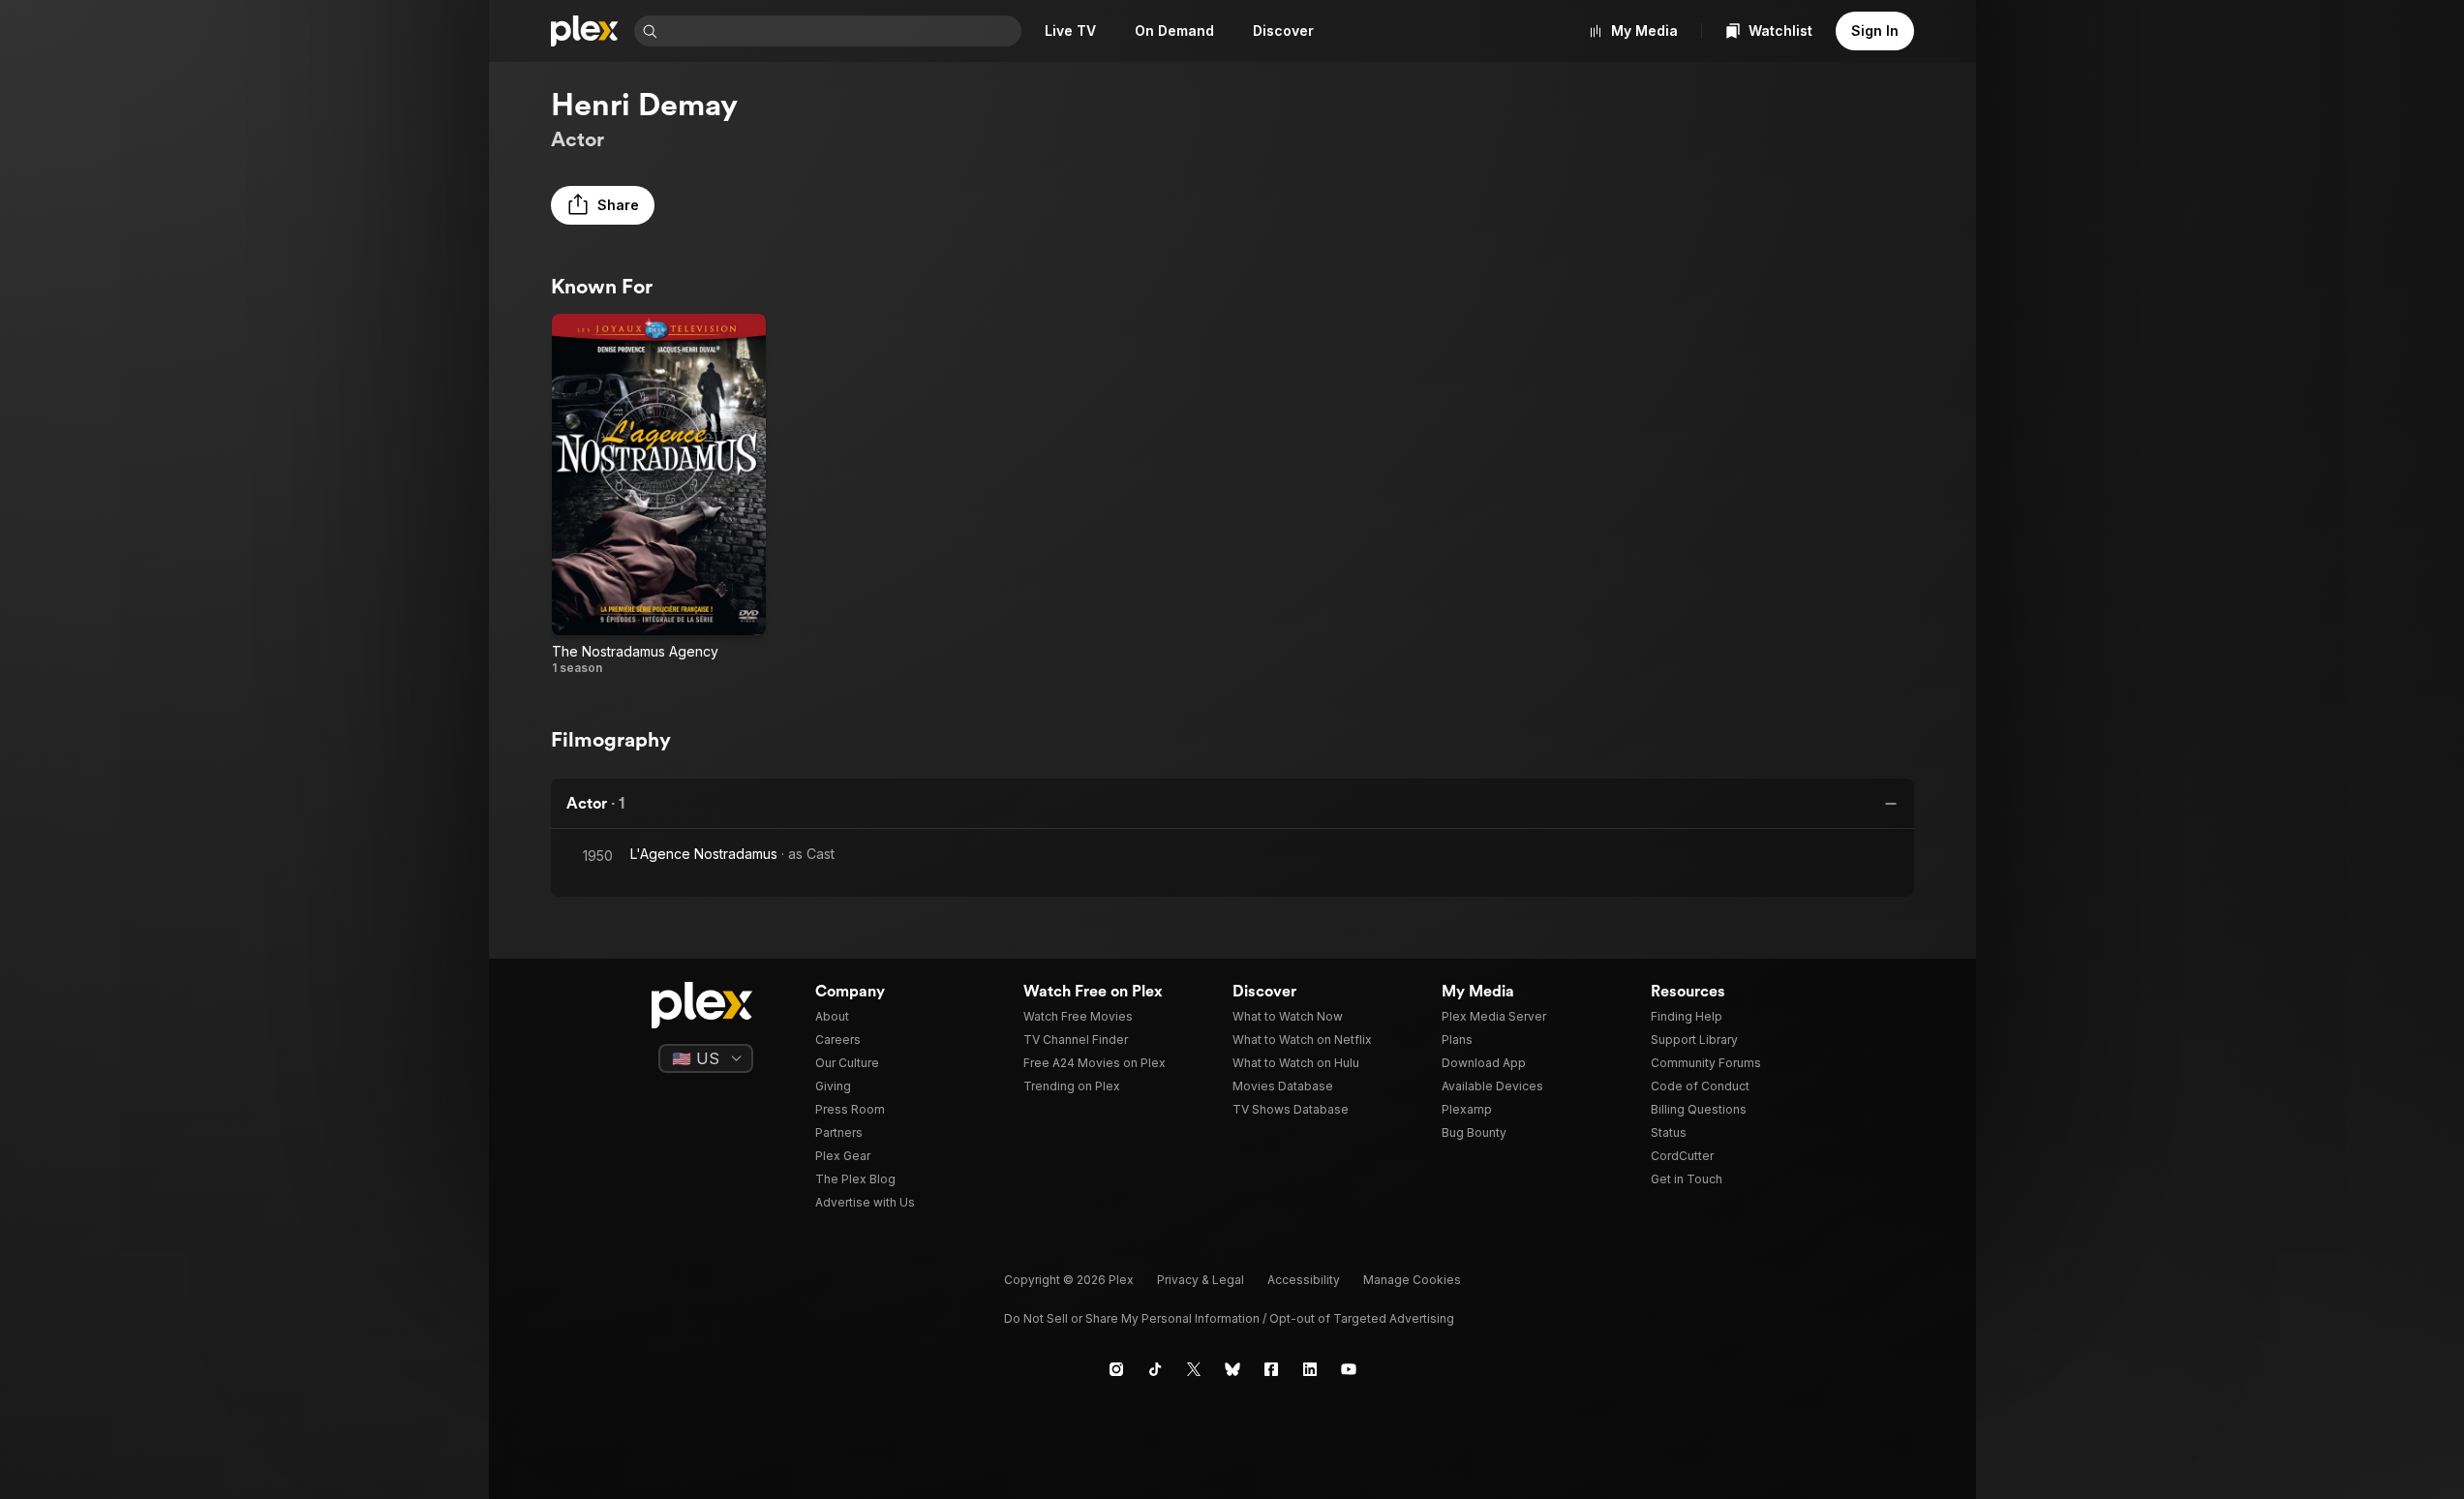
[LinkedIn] (1310, 1369)
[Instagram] (1116, 1369)
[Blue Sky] (1232, 1369)
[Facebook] (1271, 1369)
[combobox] (841, 31)
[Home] (585, 31)
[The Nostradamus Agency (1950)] (659, 495)
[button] (603, 205)
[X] (1194, 1369)
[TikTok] (1155, 1369)
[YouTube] (1349, 1369)
